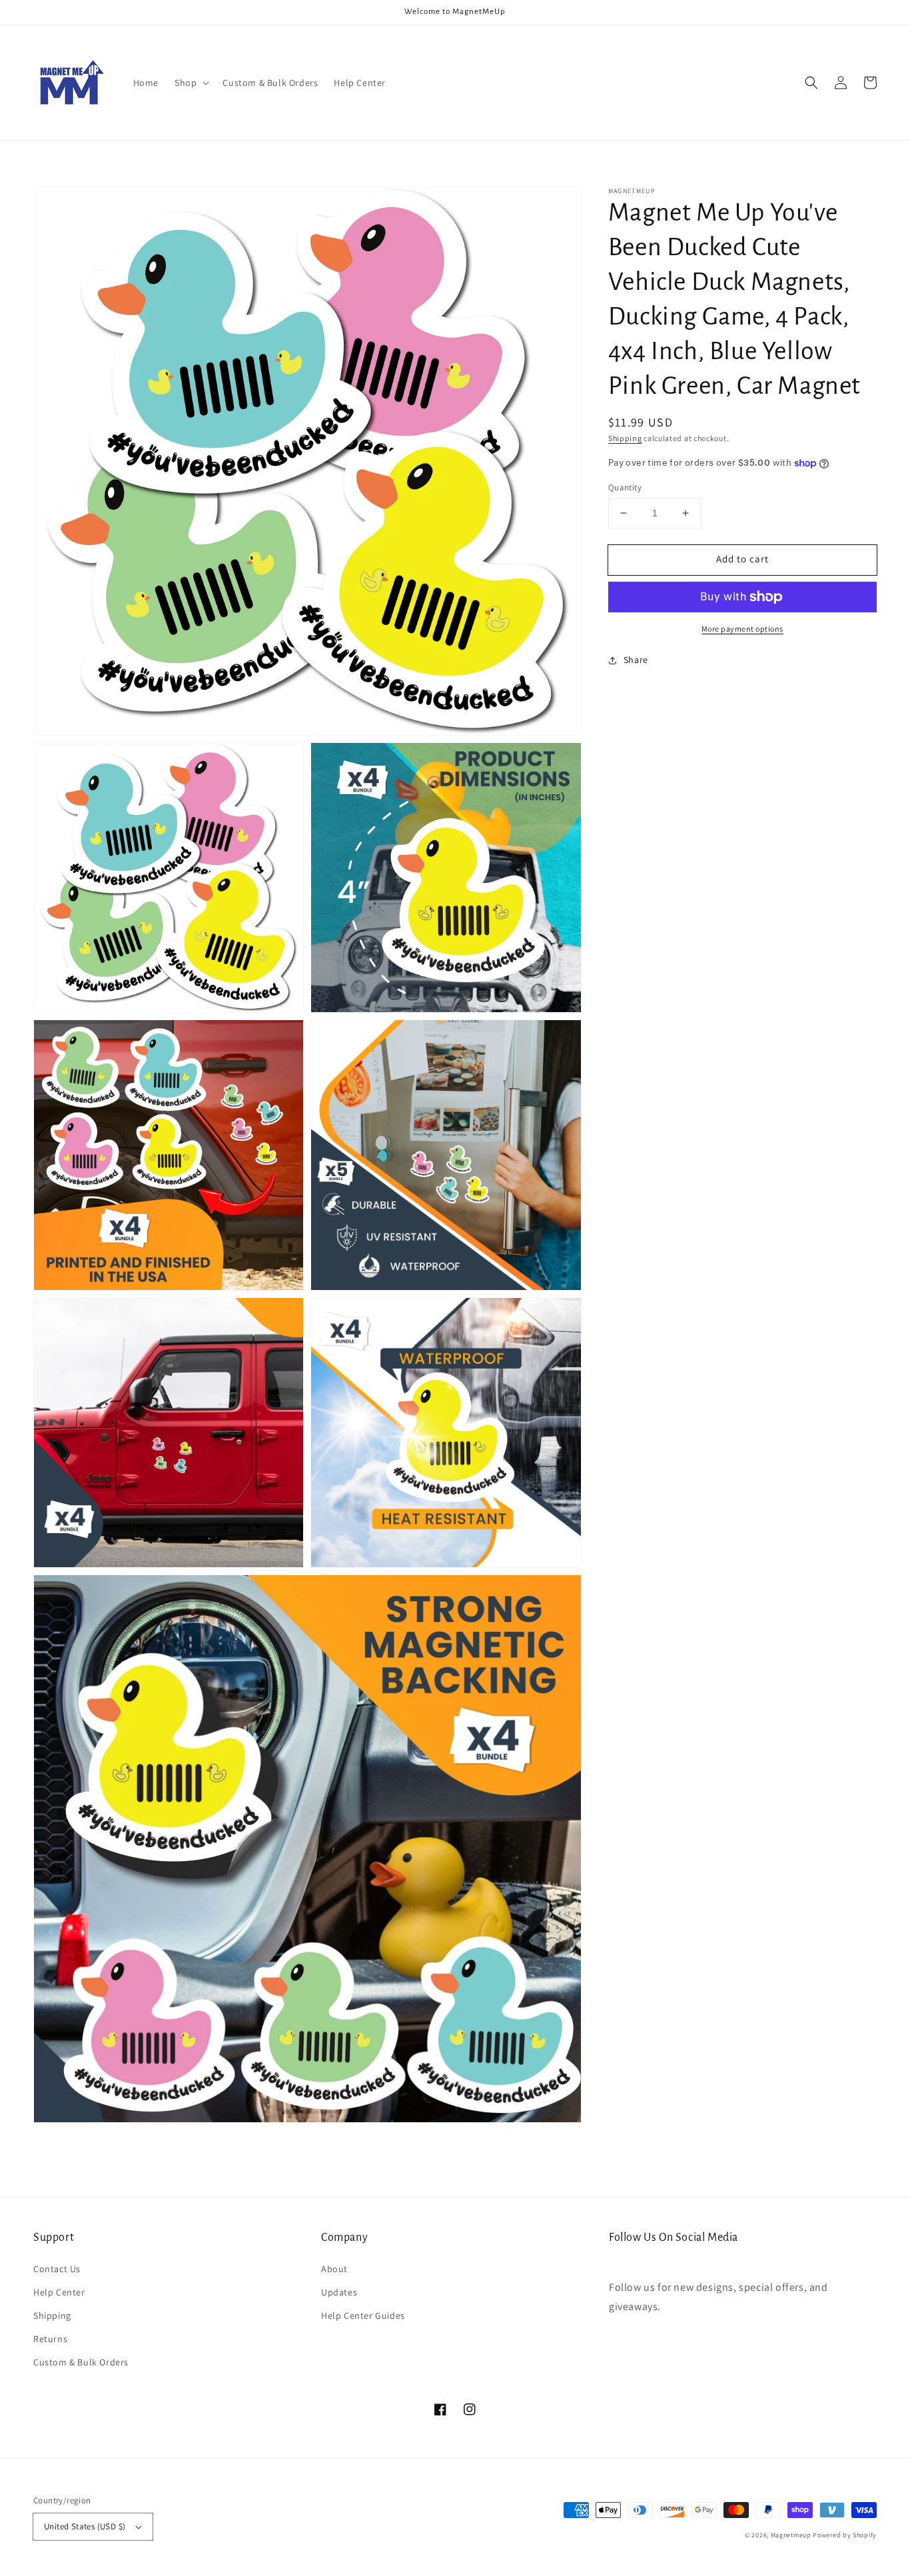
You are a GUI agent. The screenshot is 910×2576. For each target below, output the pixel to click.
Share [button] (636, 660)
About (334, 2269)
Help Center (59, 2292)
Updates (339, 2292)
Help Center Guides (363, 2315)
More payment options (742, 629)
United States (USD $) (85, 2526)
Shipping (625, 438)
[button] (191, 83)
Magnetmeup (791, 2535)
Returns (50, 2339)
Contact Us (57, 2269)
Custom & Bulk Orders (81, 2362)
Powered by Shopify (845, 2535)
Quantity (625, 487)
